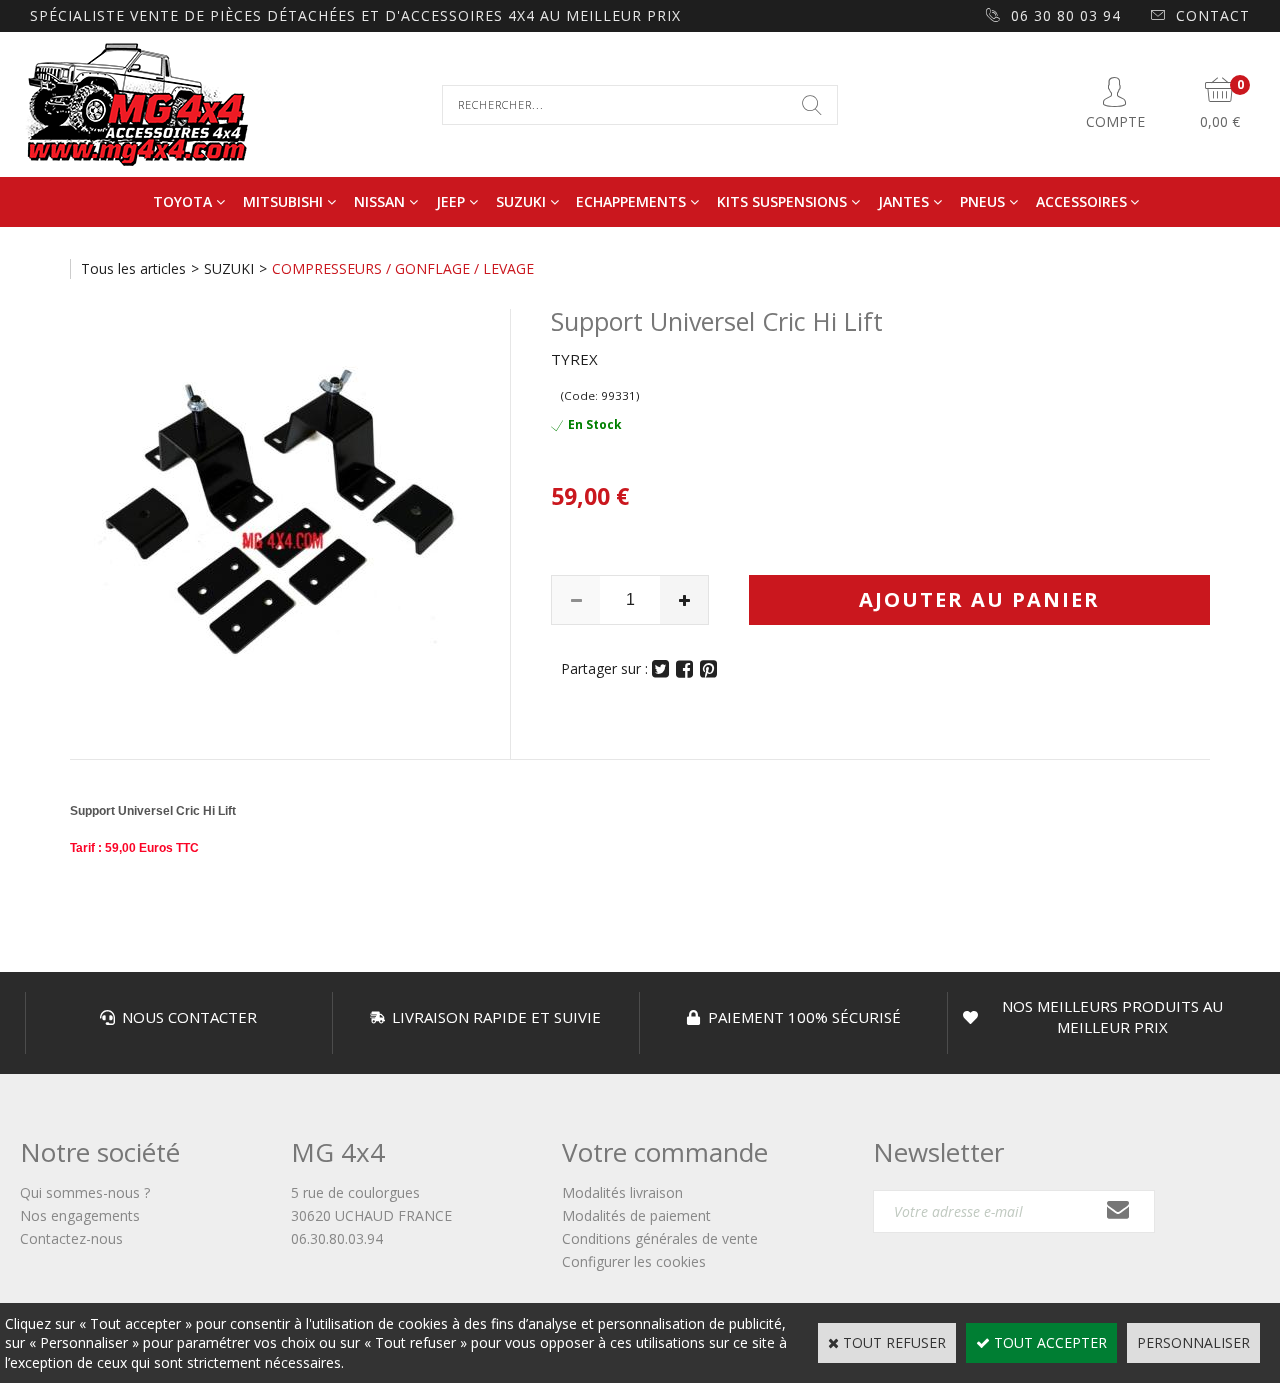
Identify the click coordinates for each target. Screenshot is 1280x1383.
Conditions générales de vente (660, 1238)
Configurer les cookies (634, 1261)
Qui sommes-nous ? (85, 1192)
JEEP (450, 201)
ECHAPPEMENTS (631, 201)
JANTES (903, 201)
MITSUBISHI (283, 201)
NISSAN (379, 201)
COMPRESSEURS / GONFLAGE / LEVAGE (403, 268)
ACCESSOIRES (1081, 201)
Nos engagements (80, 1215)
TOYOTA (182, 201)
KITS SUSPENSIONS (782, 201)
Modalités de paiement (636, 1215)
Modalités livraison (622, 1192)
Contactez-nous (71, 1238)
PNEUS (982, 201)
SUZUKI (521, 201)
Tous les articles (133, 268)
